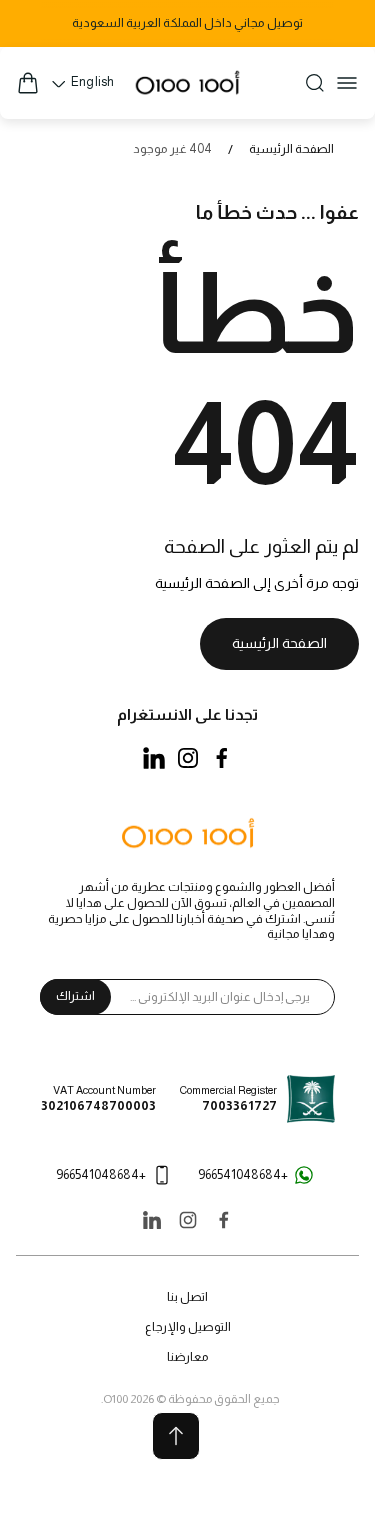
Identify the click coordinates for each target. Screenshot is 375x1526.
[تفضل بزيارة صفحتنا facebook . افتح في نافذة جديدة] (222, 758)
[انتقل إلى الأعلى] (176, 1436)
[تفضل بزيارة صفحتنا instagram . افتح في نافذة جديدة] (188, 758)
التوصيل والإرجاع (188, 1327)
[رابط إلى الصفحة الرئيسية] (188, 835)
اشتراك (75, 996)
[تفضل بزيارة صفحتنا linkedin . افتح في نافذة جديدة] (154, 758)
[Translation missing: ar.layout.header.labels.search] (315, 83)
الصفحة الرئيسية (291, 149)
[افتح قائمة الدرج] (347, 83)
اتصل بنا (187, 1297)
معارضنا (188, 1357)
